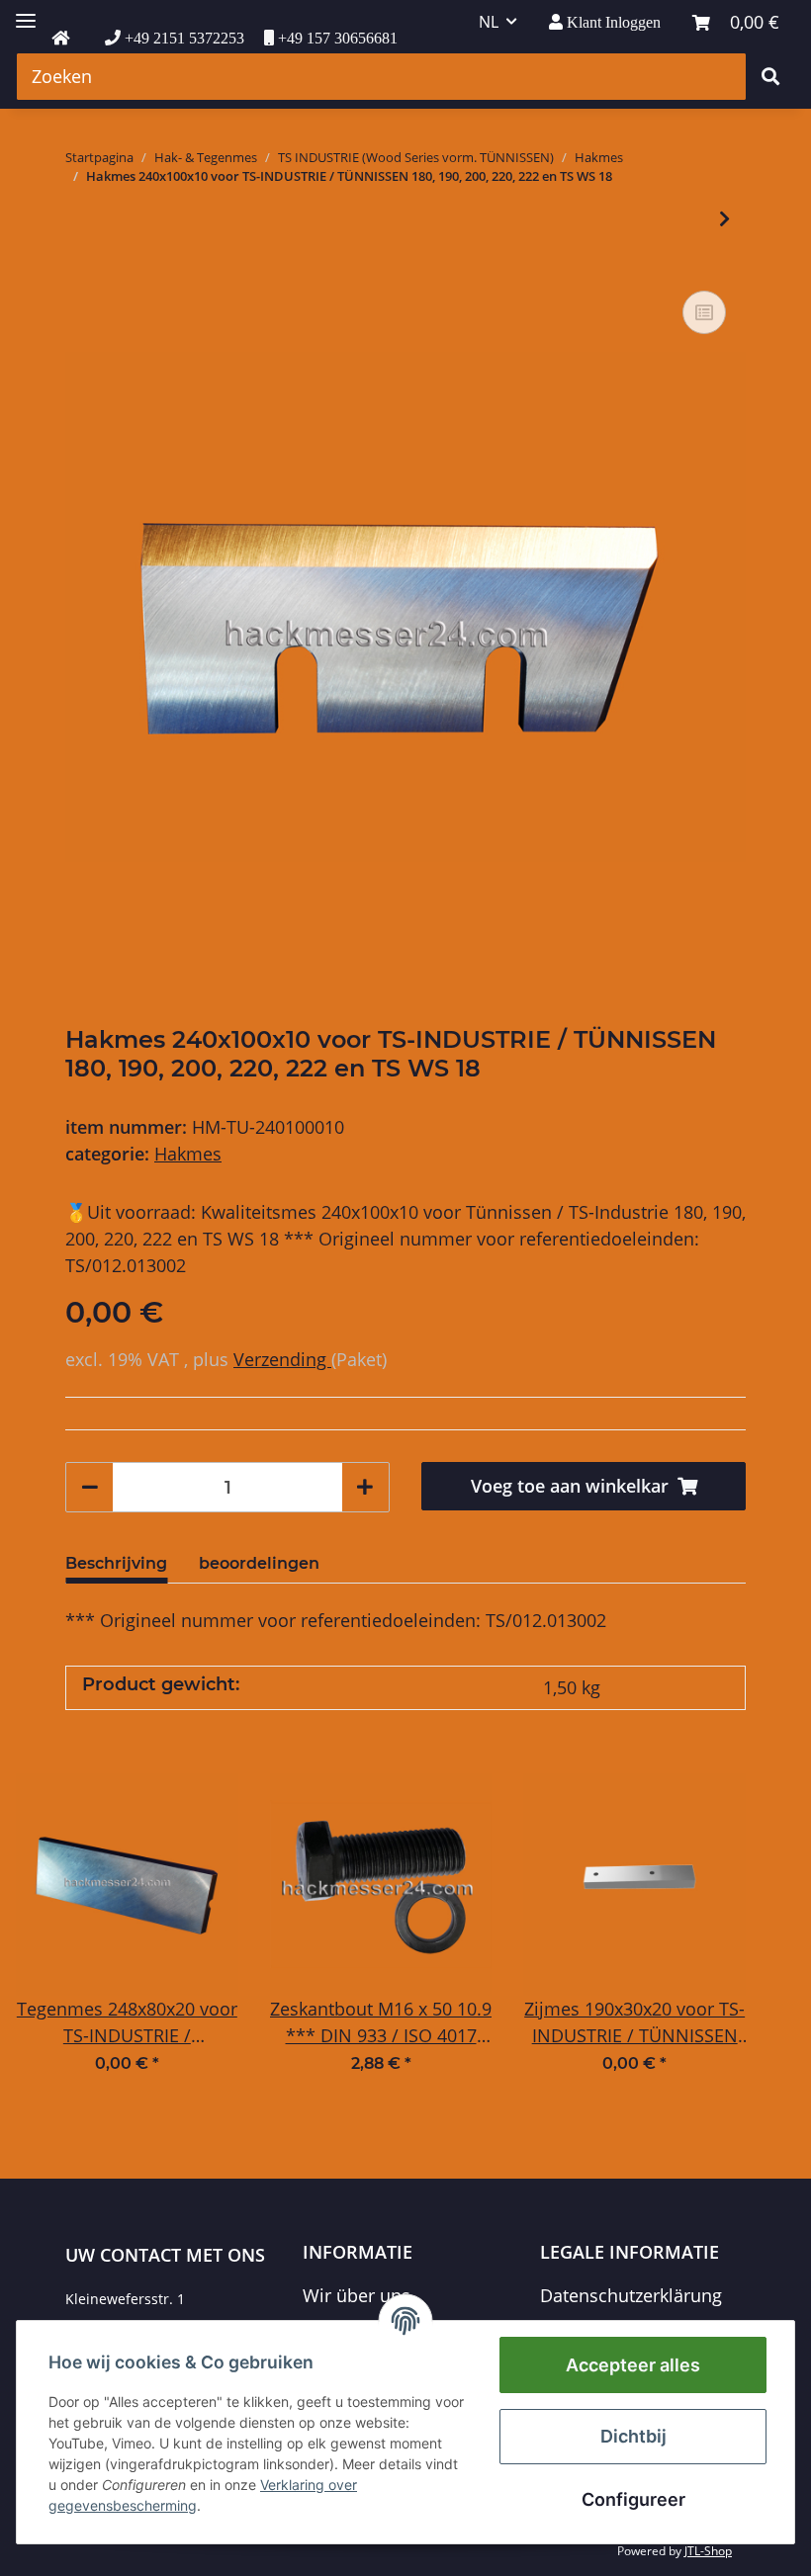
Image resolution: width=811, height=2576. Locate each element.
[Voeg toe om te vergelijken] (704, 312)
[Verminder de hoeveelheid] (90, 1487)
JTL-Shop (708, 2551)
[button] (605, 22)
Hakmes (188, 1154)
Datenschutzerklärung (631, 2295)
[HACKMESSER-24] (60, 39)
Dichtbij (633, 2436)
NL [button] (489, 22)
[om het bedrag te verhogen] (365, 1487)
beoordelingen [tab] (259, 1563)
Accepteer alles (633, 2365)
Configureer (633, 2499)
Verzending (282, 1359)
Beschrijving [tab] (116, 1563)
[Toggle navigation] (26, 12)
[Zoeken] (770, 77)
